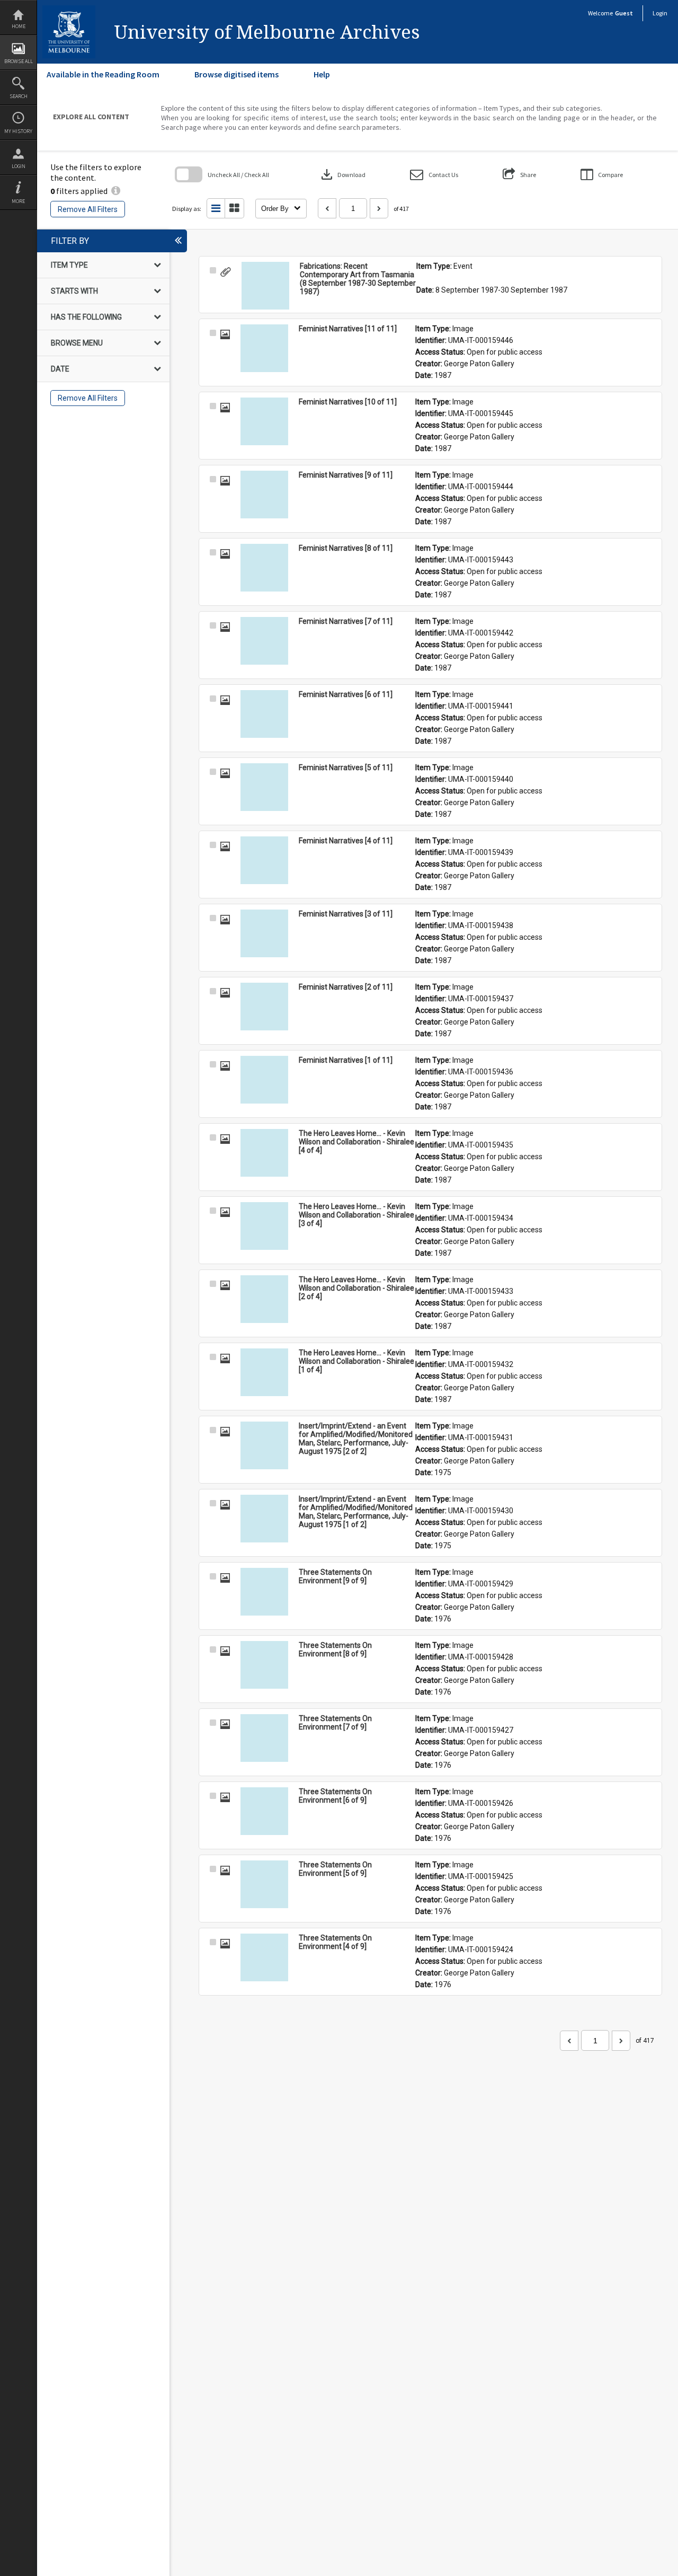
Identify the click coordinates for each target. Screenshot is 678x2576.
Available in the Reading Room (103, 74)
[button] (434, 175)
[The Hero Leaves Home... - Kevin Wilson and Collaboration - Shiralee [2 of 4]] (264, 1299)
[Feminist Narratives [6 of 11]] (264, 714)
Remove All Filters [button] (88, 209)
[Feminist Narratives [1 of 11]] (264, 1080)
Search (19, 96)
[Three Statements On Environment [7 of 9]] (264, 1738)
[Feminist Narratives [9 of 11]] (264, 495)
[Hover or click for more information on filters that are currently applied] (116, 191)
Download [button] (342, 174)
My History (18, 131)
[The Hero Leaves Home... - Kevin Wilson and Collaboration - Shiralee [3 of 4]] (264, 1226)
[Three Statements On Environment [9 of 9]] (264, 1592)
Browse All (19, 61)
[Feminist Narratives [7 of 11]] (264, 641)
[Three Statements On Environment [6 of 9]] (264, 1811)
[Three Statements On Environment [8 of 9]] (264, 1665)
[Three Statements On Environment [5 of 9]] (264, 1884)
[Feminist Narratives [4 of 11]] (264, 860)
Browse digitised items (237, 74)
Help (322, 74)
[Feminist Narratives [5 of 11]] (264, 787)
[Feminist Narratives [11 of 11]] (264, 348)
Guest (624, 13)
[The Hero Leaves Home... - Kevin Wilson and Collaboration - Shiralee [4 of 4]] (264, 1153)
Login (19, 166)
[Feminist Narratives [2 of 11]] (264, 1007)
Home (19, 26)
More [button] (18, 201)
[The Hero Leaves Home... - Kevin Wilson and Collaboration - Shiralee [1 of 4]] (264, 1372)
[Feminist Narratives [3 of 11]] (264, 933)
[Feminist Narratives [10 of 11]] (264, 421)
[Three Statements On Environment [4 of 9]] (264, 1957)
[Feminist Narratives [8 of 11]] (264, 568)
